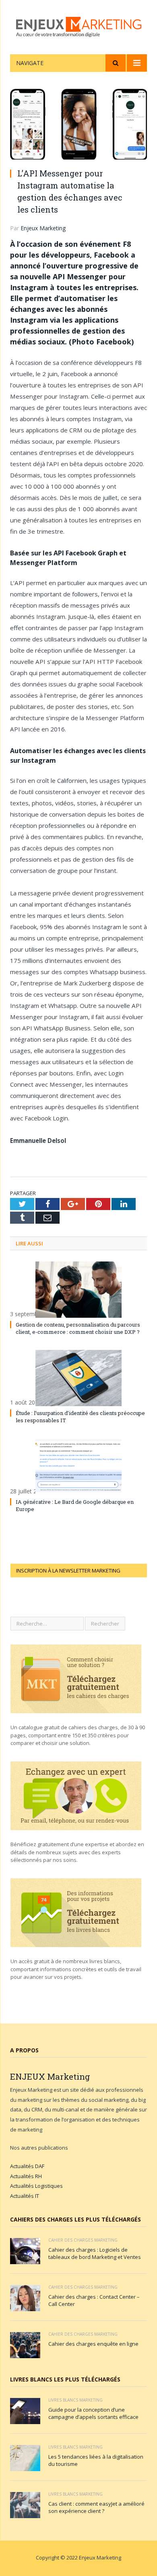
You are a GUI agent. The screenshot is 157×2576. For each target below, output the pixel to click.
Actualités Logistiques (36, 2186)
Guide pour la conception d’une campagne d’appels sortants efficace (93, 2413)
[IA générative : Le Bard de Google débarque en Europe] (78, 1467)
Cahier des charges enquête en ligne (93, 2344)
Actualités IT (25, 2196)
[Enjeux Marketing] (79, 26)
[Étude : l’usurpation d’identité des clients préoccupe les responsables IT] (78, 1378)
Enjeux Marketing (43, 228)
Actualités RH (26, 2176)
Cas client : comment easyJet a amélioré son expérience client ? (96, 2507)
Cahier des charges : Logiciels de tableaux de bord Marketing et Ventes (95, 2253)
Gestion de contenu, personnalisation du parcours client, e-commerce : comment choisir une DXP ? (78, 1328)
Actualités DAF (27, 2166)
